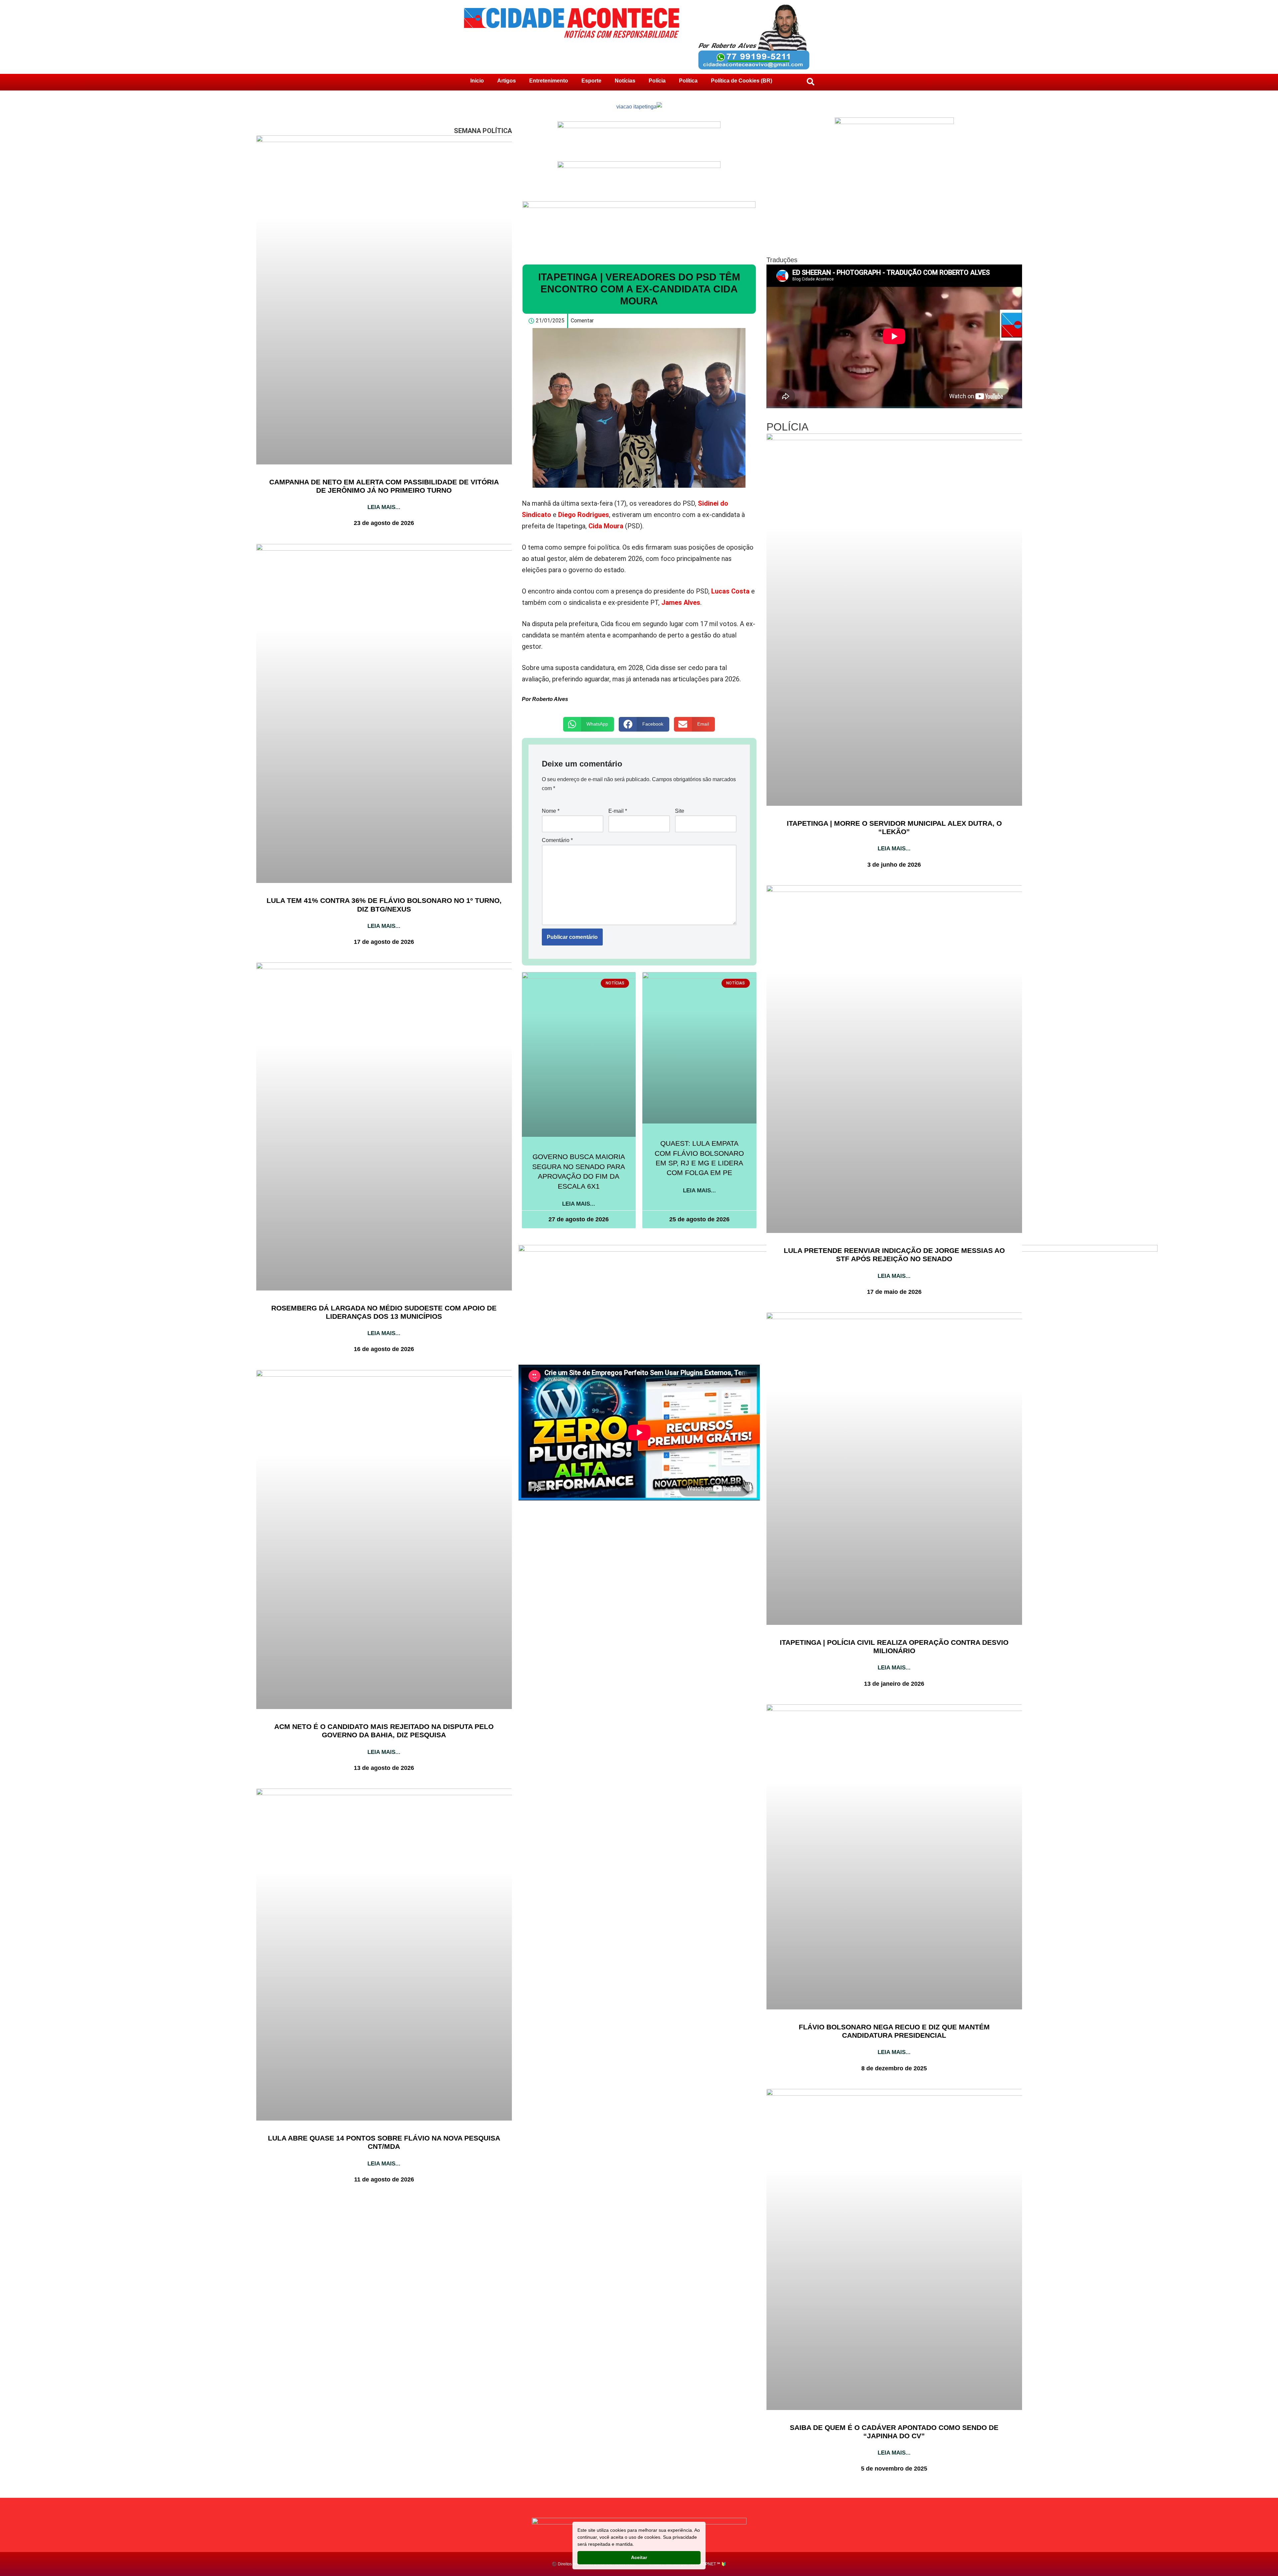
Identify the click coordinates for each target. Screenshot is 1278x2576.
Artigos (507, 81)
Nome (551, 811)
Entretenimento (549, 81)
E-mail (618, 811)
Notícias (625, 81)
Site (680, 811)
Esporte (591, 81)
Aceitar (639, 2557)
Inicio (477, 81)
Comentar (582, 321)
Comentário (557, 840)
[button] (589, 724)
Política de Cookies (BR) (742, 81)
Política (688, 81)
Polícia (657, 81)
